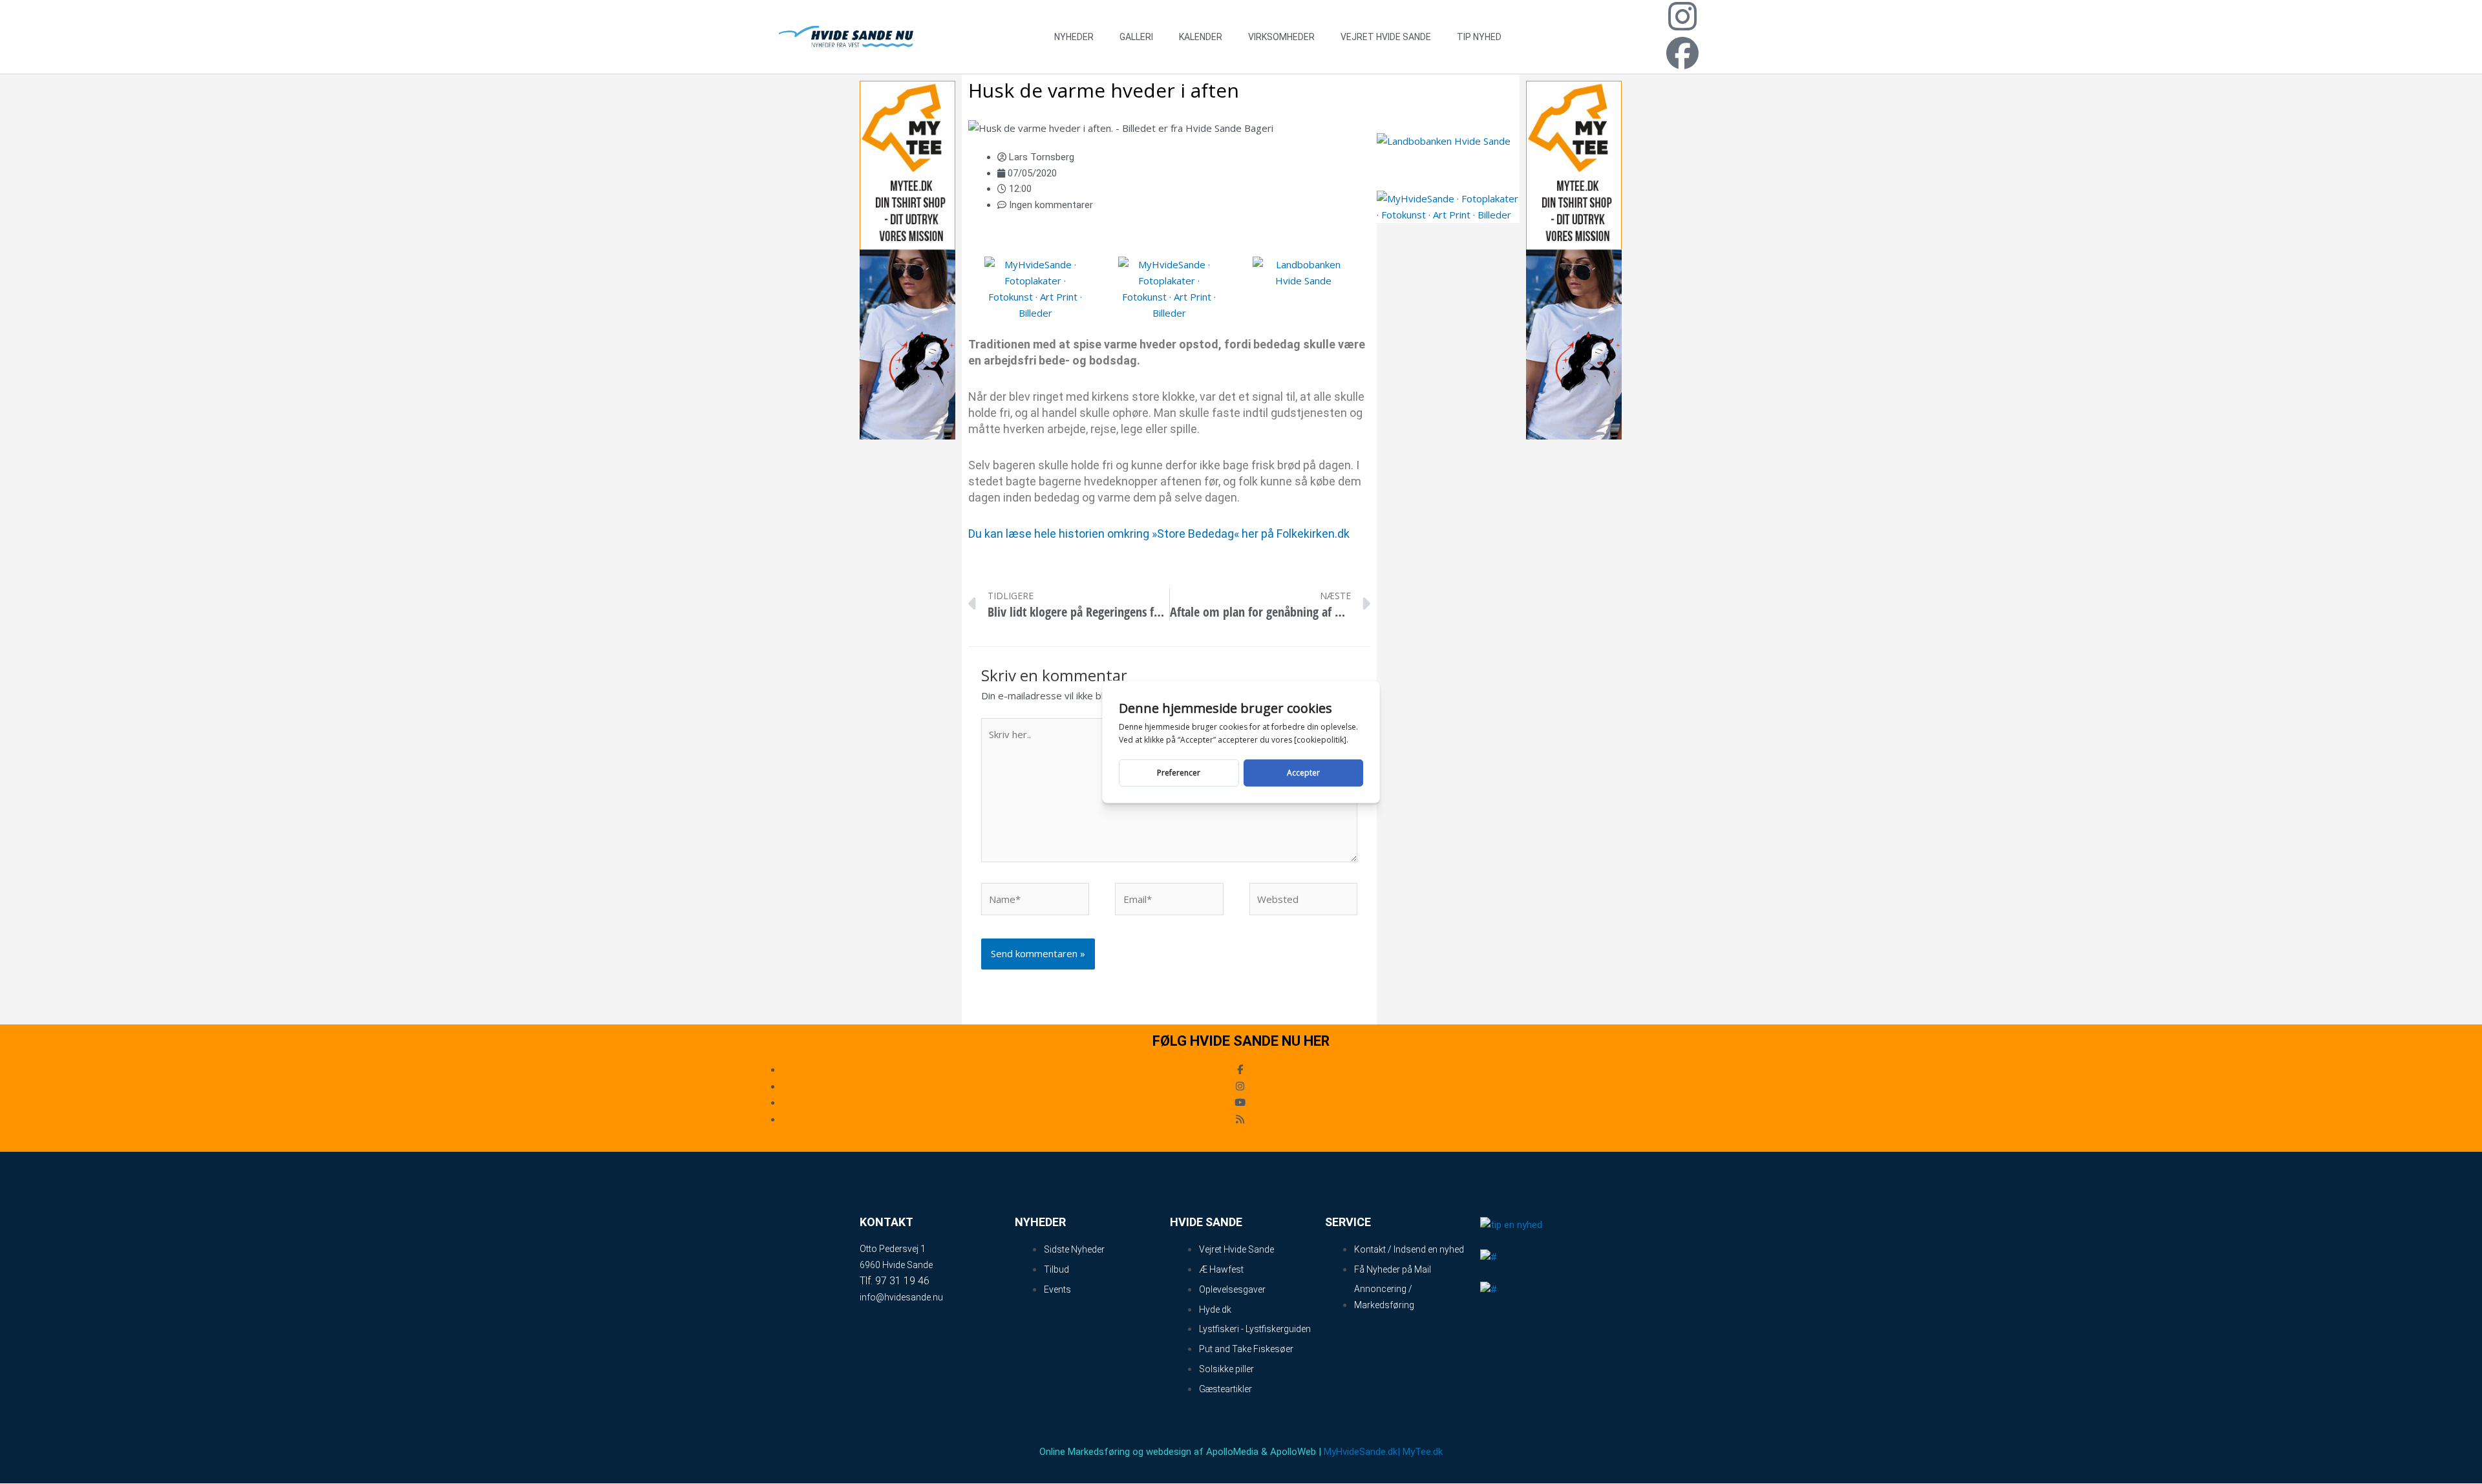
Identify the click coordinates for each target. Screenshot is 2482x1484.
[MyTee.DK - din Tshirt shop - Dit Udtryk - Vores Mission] (907, 259)
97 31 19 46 (902, 1281)
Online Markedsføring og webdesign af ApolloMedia (1149, 1452)
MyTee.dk (1423, 1452)
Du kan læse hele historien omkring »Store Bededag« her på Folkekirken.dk (1159, 534)
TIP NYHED (1479, 37)
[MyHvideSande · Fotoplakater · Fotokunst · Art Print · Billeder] (1035, 288)
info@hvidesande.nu (901, 1297)
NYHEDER (1074, 37)
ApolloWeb (1293, 1452)
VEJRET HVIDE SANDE (1386, 37)
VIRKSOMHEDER (1281, 37)
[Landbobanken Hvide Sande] (1303, 281)
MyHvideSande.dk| (1362, 1452)
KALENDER (1201, 37)
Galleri (1136, 37)
